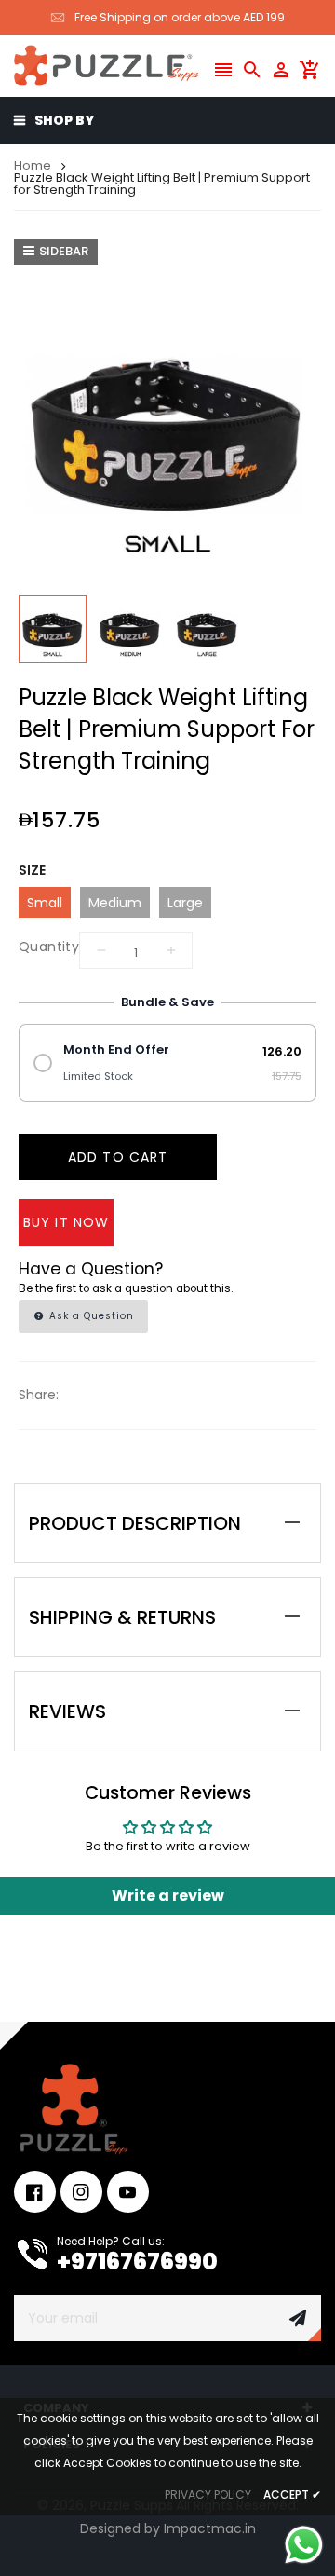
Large (185, 903)
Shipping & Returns (122, 1617)
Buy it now (66, 1222)
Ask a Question (90, 1316)
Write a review (168, 1895)
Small (45, 903)
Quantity (49, 947)
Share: (39, 1395)
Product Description (135, 1523)
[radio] (167, 1063)
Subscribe (298, 2318)
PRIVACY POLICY (208, 2494)
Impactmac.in (210, 2528)
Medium (115, 903)
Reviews (67, 1711)
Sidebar (64, 251)
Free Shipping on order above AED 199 (180, 17)
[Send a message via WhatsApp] (304, 2545)
